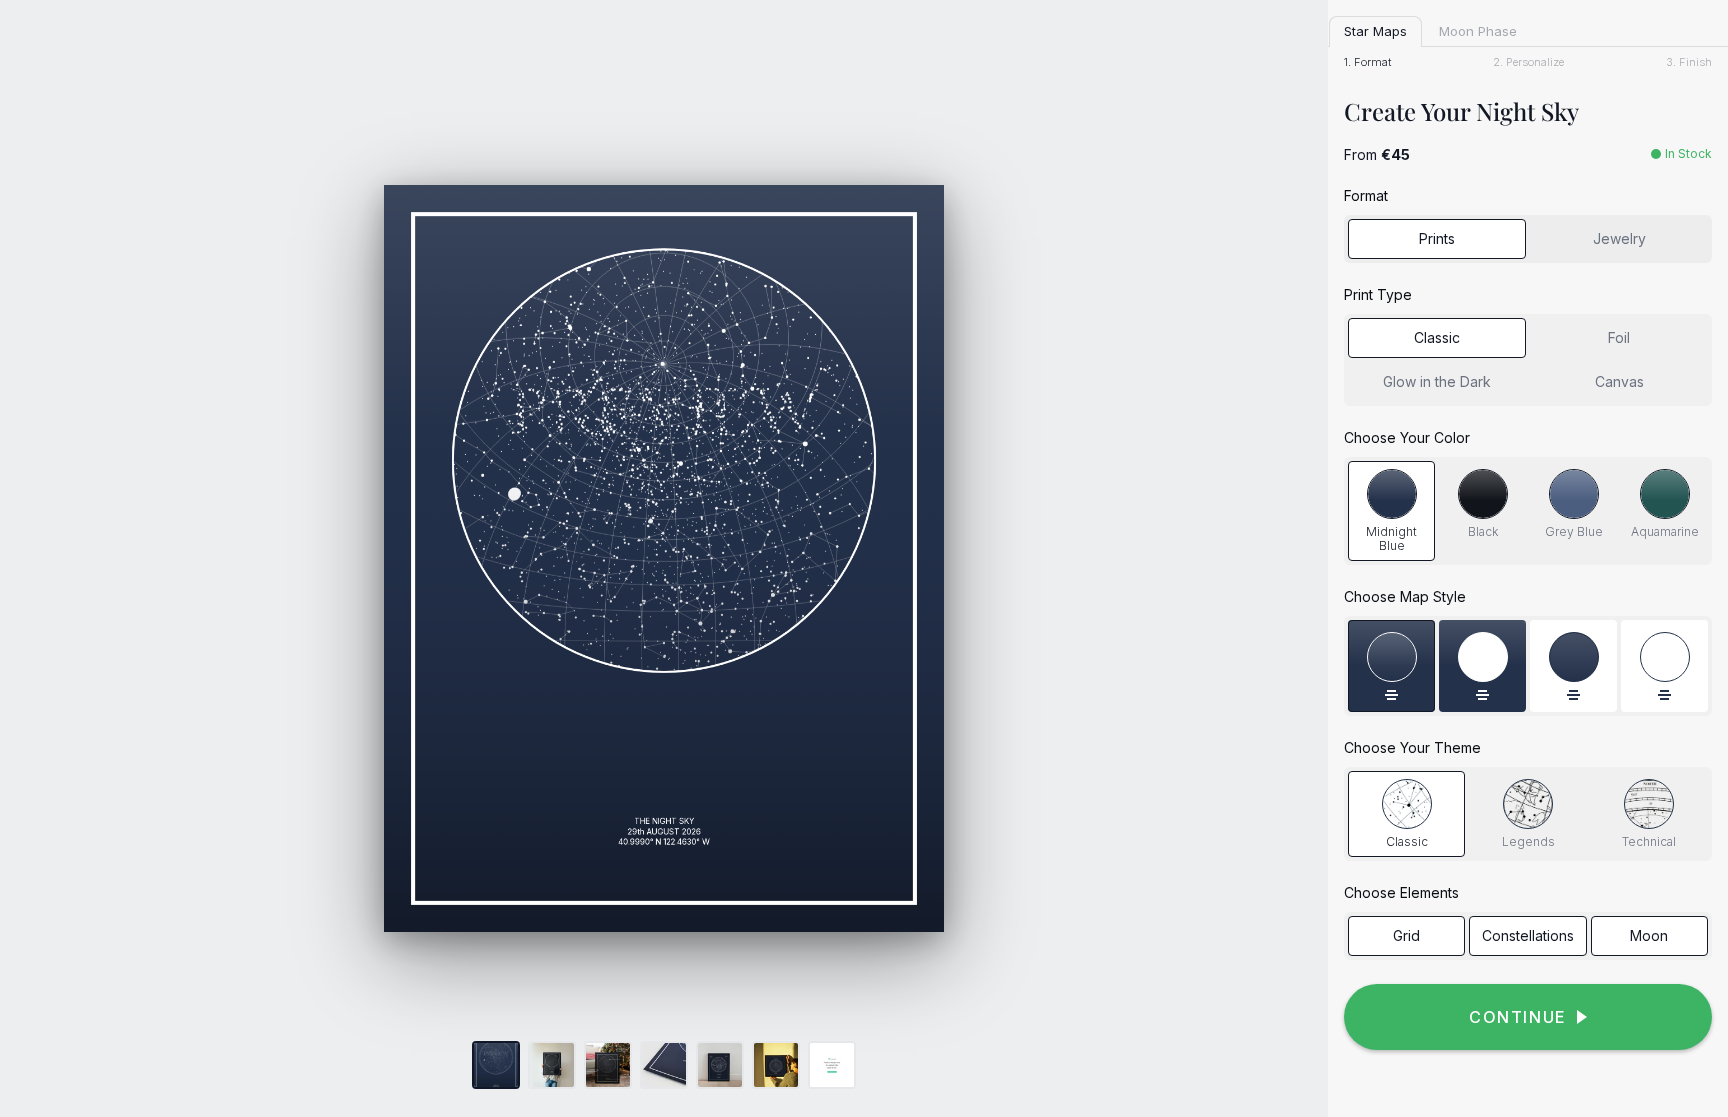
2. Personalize (1528, 62)
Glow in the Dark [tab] (1437, 381)
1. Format (1367, 62)
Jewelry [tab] (1619, 238)
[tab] (1391, 511)
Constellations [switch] (1528, 935)
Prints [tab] (1437, 238)
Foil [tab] (1619, 337)
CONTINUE (1518, 1017)
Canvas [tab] (1619, 381)
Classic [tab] (1437, 337)
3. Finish (1689, 62)
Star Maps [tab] (1375, 31)
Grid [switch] (1406, 935)
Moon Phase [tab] (1478, 31)
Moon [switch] (1649, 935)
